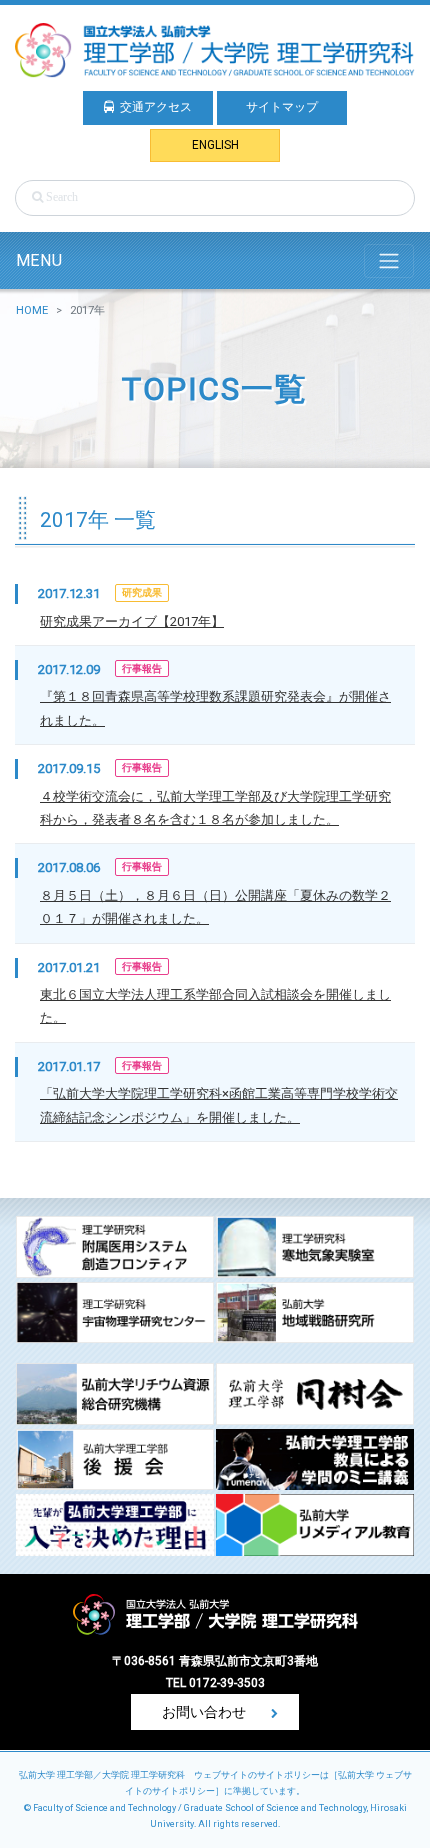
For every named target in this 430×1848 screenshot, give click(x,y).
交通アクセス (156, 107)
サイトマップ (282, 107)
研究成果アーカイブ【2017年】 (132, 621)
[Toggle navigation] (389, 261)
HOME (32, 310)
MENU (39, 260)
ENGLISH (215, 145)
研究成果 (142, 592)
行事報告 (142, 668)
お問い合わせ (205, 1712)
